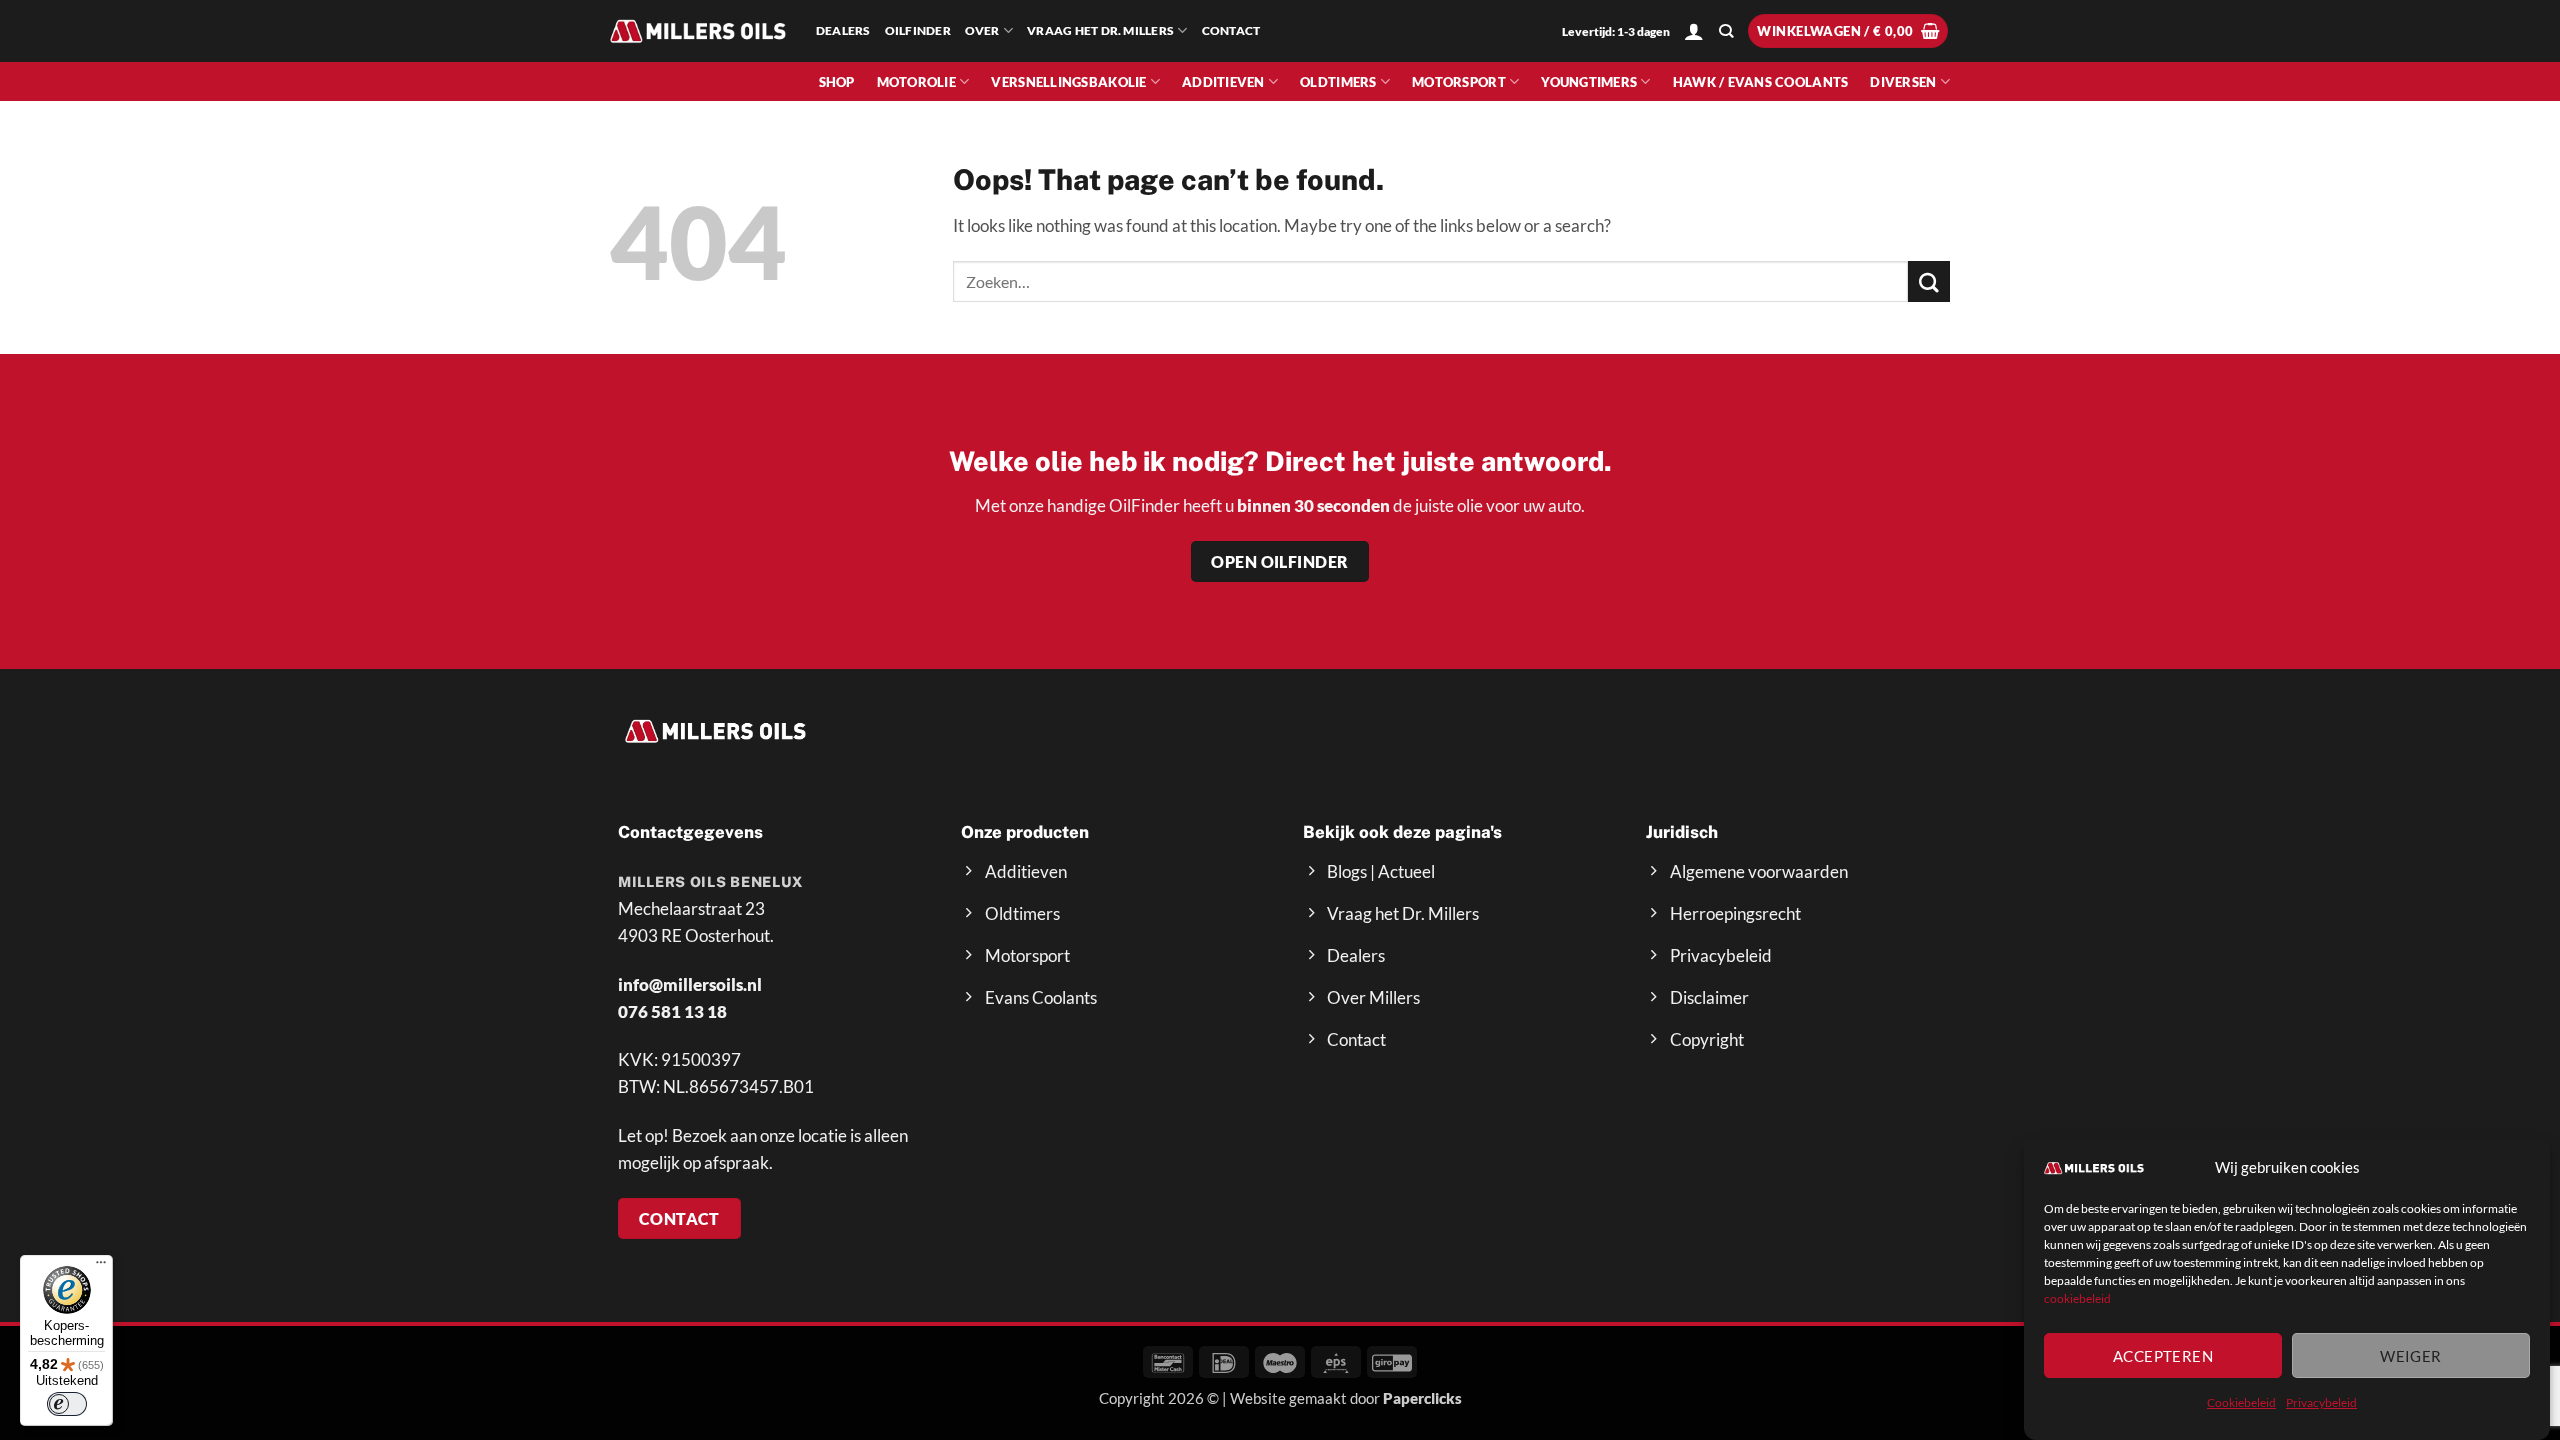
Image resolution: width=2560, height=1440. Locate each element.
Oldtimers (1338, 82)
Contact (1231, 30)
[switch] (67, 1404)
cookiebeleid (2077, 1298)
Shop (837, 82)
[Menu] (101, 1267)
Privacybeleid (2321, 1402)
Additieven (1223, 82)
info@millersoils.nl (690, 984)
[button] (1694, 31)
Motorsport (1459, 82)
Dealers (843, 30)
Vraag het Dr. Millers (1100, 30)
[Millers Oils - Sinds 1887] (698, 30)
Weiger (2411, 1356)
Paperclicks (1422, 1398)
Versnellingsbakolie (1068, 82)
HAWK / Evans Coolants (1761, 82)
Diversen (1903, 82)
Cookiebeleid (2241, 1402)
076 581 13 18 (672, 1011)
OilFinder (918, 30)
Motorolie (916, 82)
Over (982, 30)
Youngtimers (1589, 82)
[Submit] (1929, 281)
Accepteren (2163, 1356)
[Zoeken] (1726, 31)
